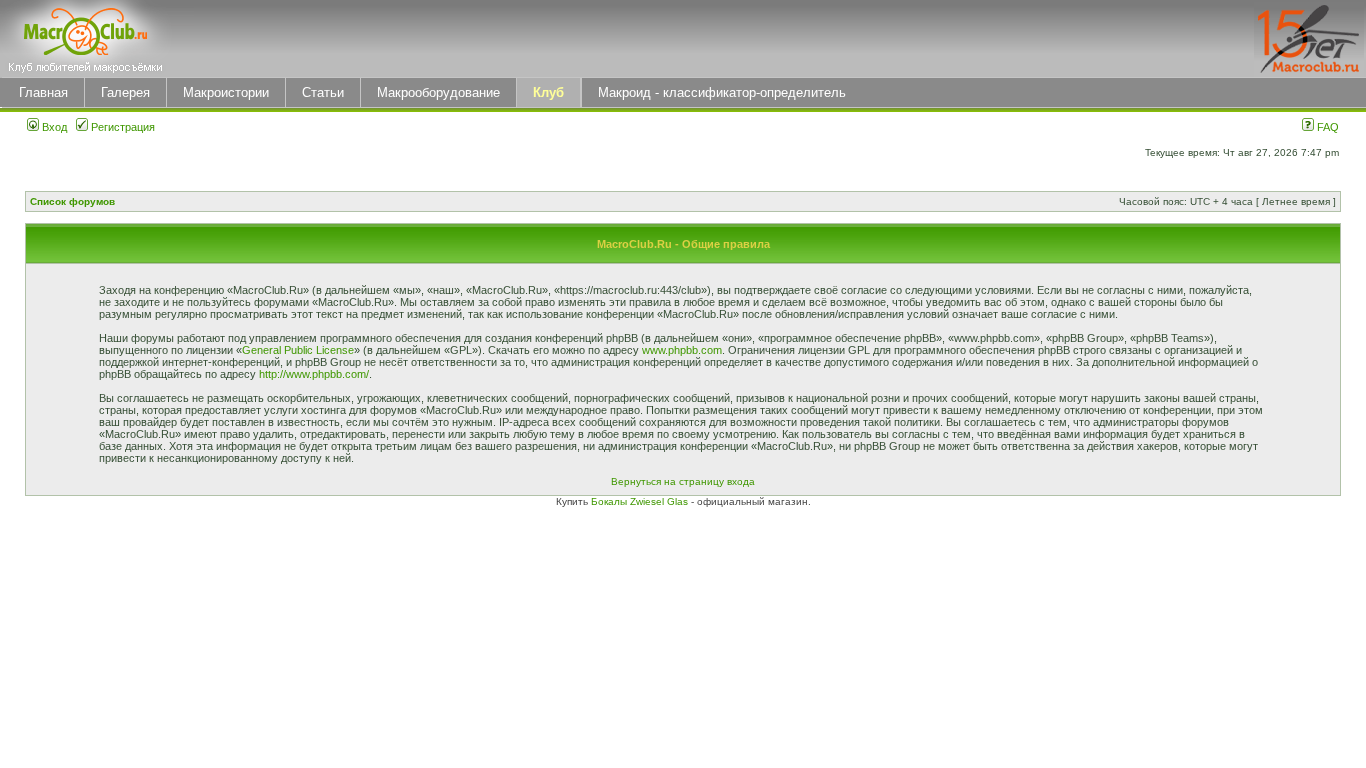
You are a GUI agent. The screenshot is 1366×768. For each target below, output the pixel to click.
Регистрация (121, 127)
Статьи (323, 92)
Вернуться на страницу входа (683, 481)
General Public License (298, 350)
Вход (53, 127)
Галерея (125, 92)
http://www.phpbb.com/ (314, 374)
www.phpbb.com (682, 350)
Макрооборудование (438, 92)
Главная (43, 92)
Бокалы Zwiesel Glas (641, 501)
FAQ (1326, 127)
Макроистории (226, 92)
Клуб (548, 92)
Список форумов (72, 201)
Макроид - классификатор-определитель (722, 92)
